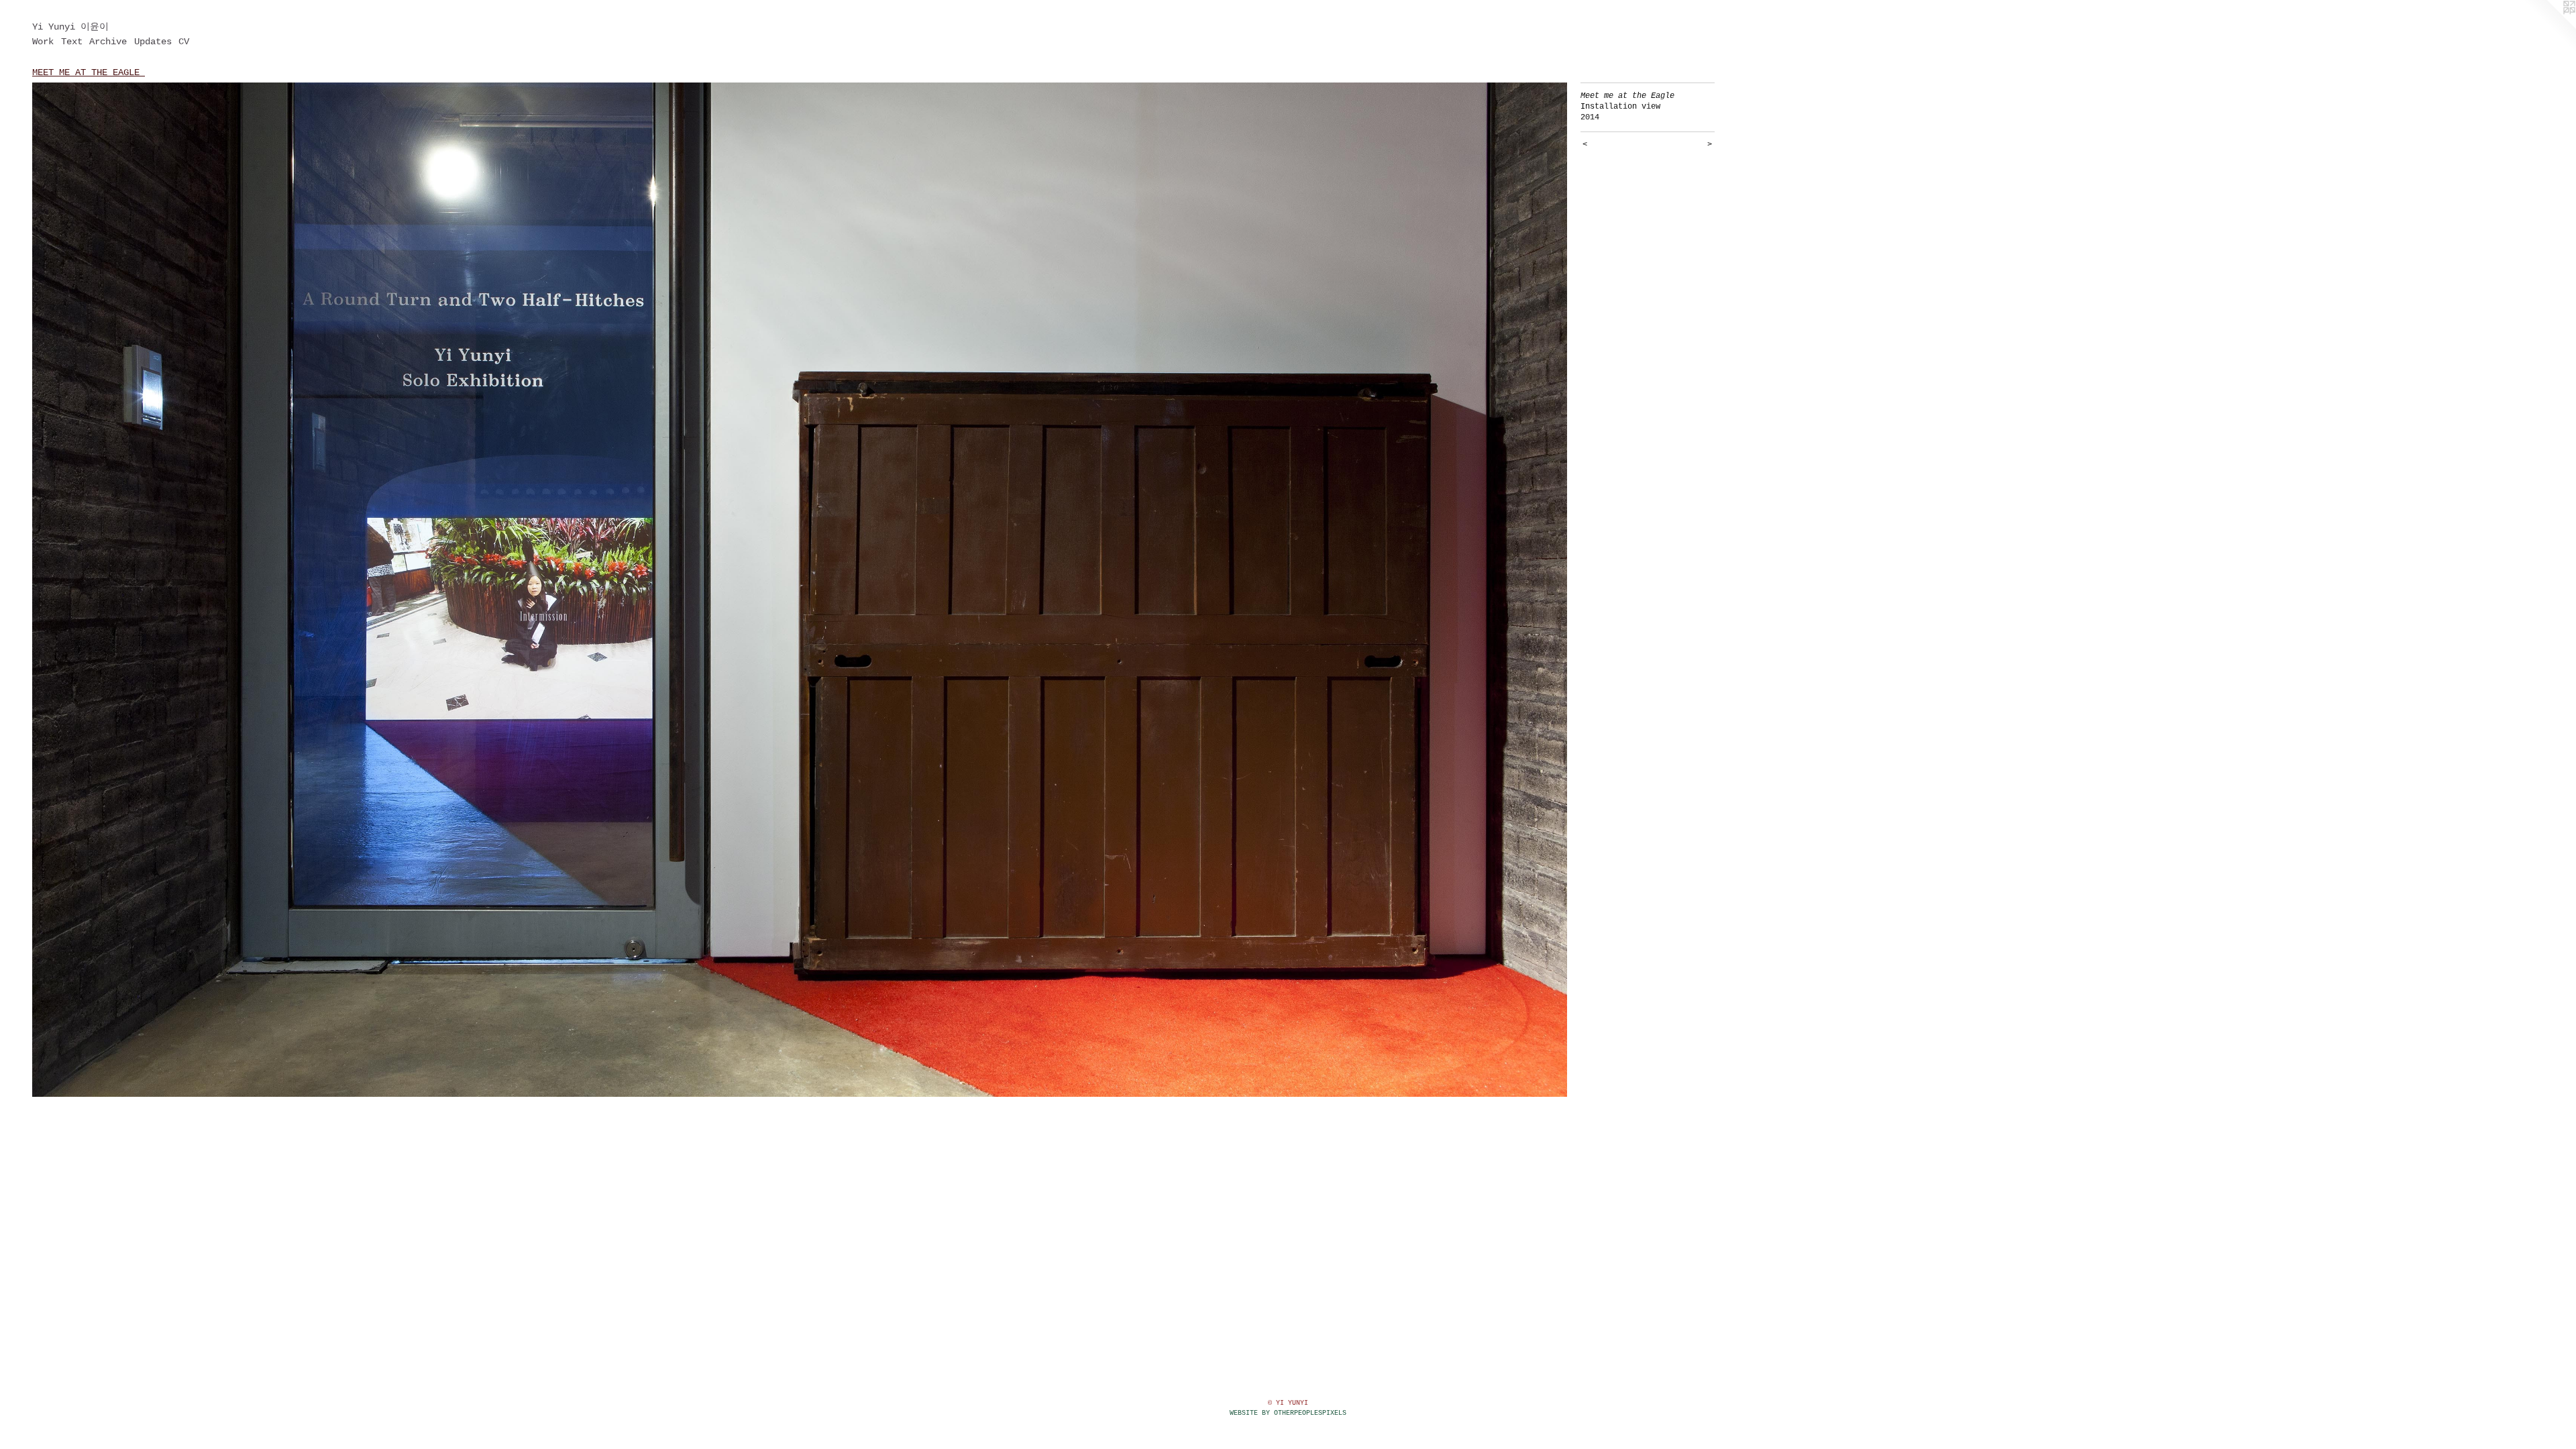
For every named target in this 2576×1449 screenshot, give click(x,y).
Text (72, 42)
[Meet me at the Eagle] (800, 590)
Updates (153, 42)
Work (43, 42)
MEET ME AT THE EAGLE (89, 72)
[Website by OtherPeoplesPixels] (2549, 27)
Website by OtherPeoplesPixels (1288, 1413)
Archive (108, 42)
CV (184, 42)
